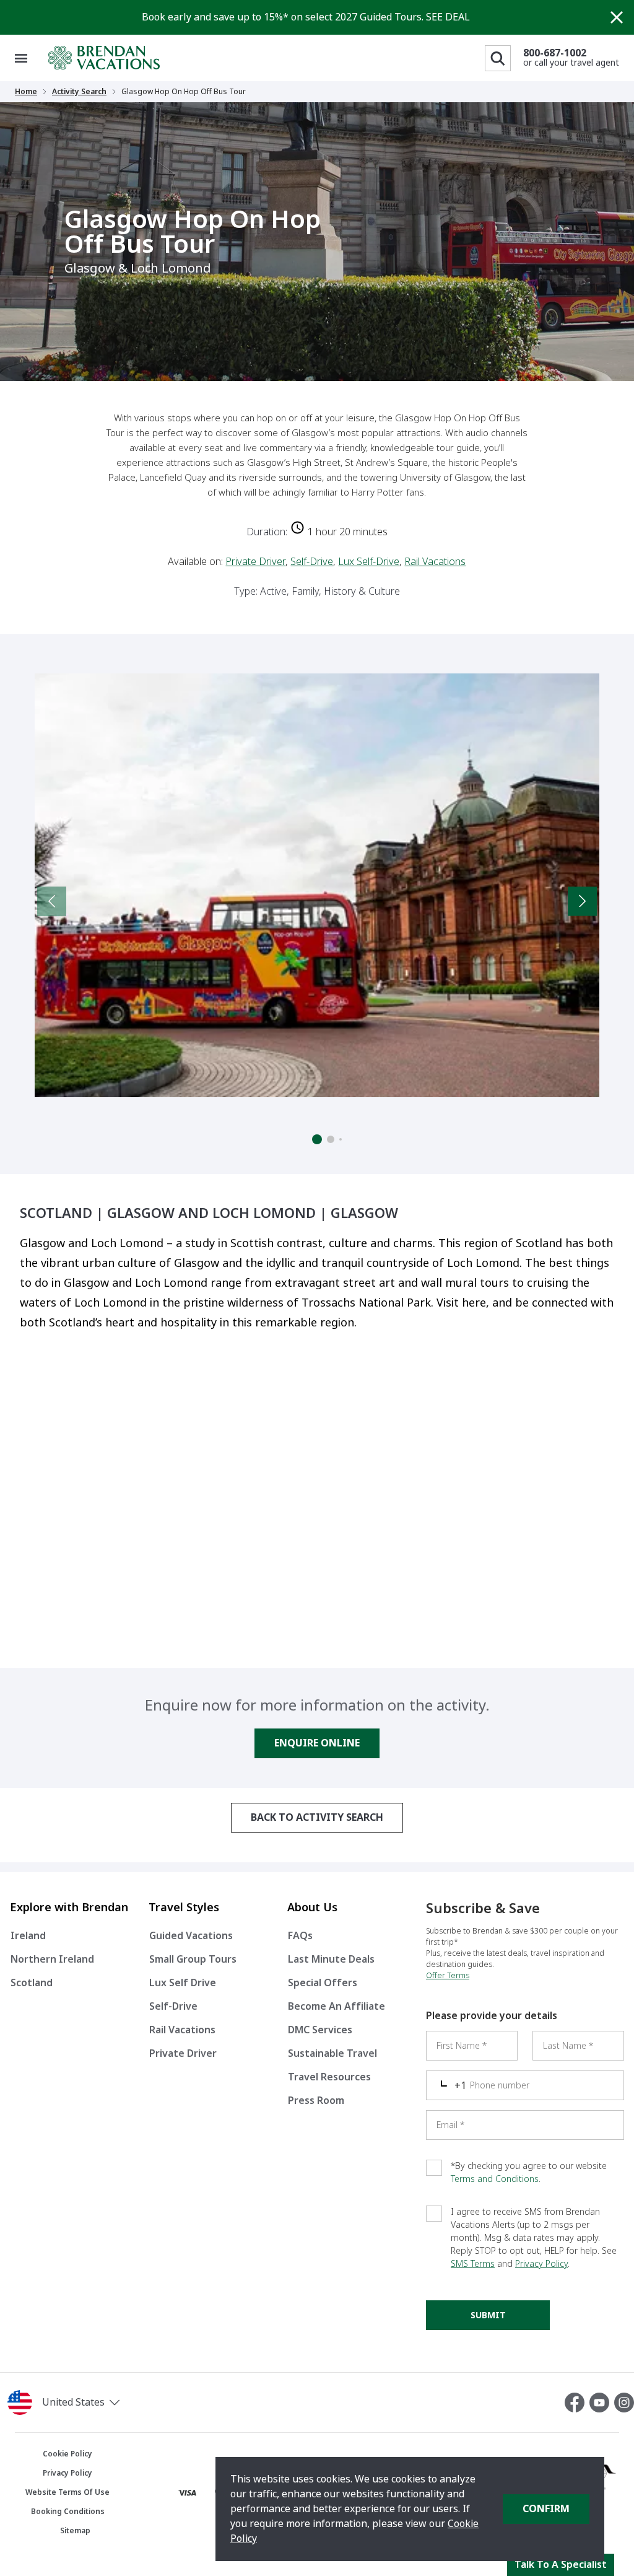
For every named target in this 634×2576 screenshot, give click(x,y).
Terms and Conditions (495, 2179)
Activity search (79, 92)
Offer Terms (448, 1976)
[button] (106, 2403)
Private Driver (255, 562)
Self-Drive (312, 562)
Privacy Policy (541, 2264)
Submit (488, 2315)
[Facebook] (577, 2403)
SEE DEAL (448, 17)
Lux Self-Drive (369, 562)
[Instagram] (624, 2403)
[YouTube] (602, 2403)
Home (26, 92)
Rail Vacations (435, 562)
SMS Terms (473, 2264)
